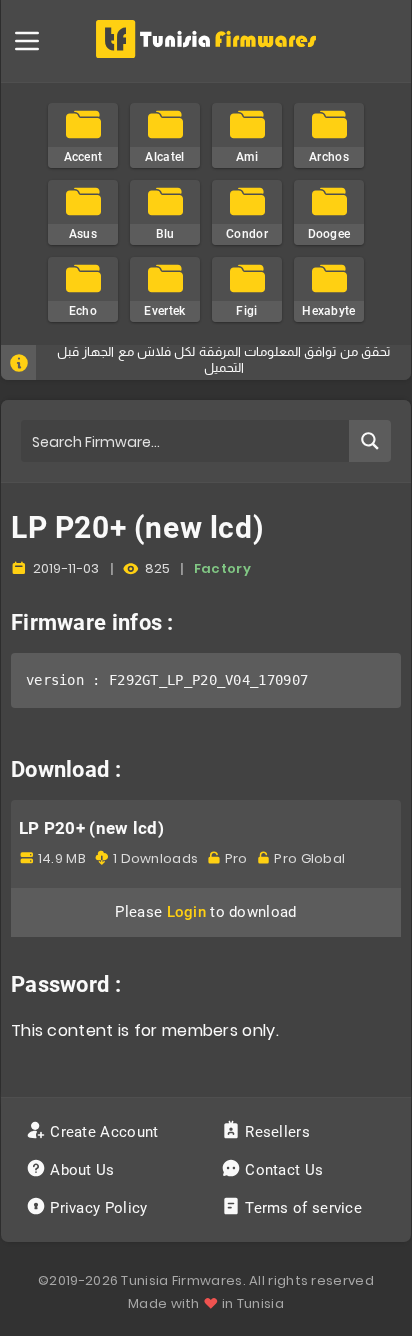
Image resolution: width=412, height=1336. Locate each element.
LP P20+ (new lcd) (91, 828)
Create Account (104, 1132)
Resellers (277, 1132)
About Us (82, 1170)
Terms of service (303, 1208)
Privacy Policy (99, 1208)
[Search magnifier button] (370, 441)
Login (187, 912)
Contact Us (284, 1170)
